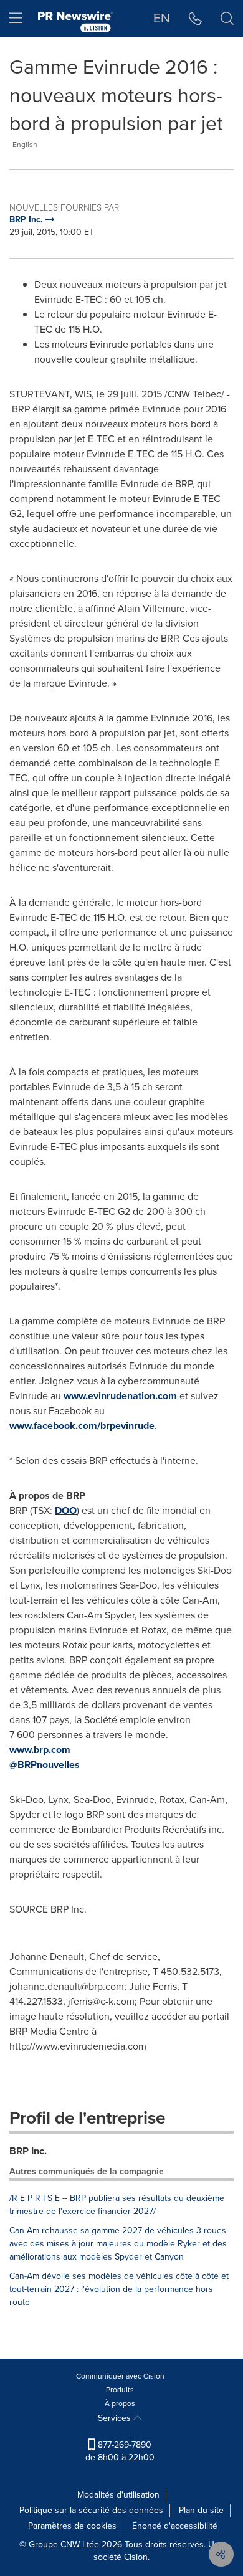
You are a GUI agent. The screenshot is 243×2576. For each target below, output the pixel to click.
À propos (120, 2403)
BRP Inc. (28, 2151)
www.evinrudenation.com (120, 1396)
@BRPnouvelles (45, 1765)
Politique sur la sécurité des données (91, 2510)
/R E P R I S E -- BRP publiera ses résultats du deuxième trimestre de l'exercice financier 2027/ (117, 2205)
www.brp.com (40, 1750)
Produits (120, 2390)
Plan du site (201, 2510)
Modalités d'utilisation (118, 2495)
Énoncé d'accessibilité (175, 2526)
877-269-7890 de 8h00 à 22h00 (120, 2451)
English (25, 145)
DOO (66, 1510)
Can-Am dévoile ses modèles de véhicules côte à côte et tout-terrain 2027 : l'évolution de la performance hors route (119, 2289)
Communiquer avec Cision (120, 2376)
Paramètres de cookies (72, 2526)
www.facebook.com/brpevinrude (82, 1426)
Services (116, 2418)
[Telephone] (195, 19)
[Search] (227, 19)
